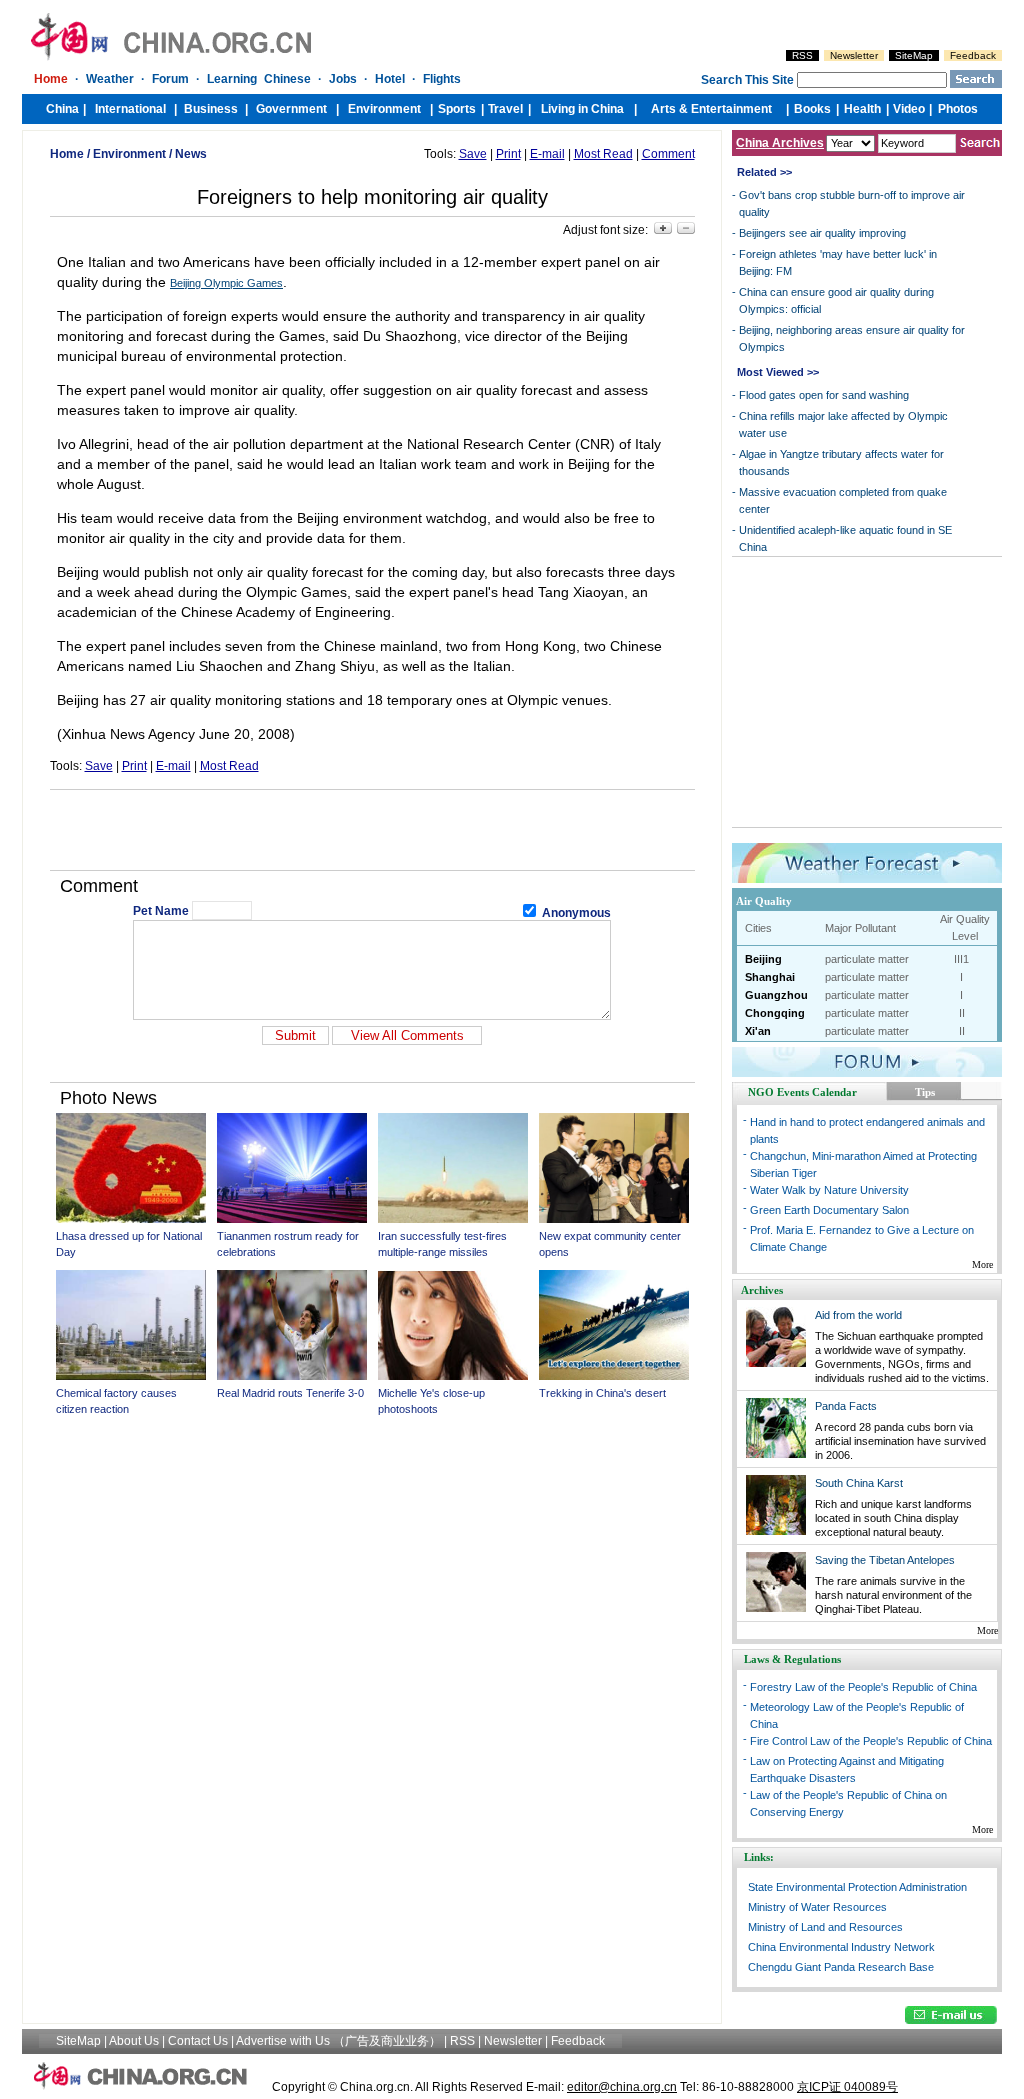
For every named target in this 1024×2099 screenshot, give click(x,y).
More (982, 1264)
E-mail (547, 154)
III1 (961, 959)
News (191, 154)
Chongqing (775, 1013)
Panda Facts (846, 1406)
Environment (129, 154)
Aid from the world (858, 1315)
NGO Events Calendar (802, 1092)
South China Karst (859, 1483)
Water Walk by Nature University (829, 1190)
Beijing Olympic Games (226, 283)
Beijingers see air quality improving (822, 233)
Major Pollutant (860, 928)
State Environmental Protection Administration (857, 1887)
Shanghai (770, 977)
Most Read (603, 154)
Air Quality (764, 901)
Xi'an (758, 1031)
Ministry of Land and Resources (825, 1927)
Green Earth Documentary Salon (829, 1210)
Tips (925, 1092)
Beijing (763, 959)
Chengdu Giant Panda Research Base (841, 1967)
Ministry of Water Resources (817, 1907)
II (962, 1013)
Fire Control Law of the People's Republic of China (871, 1741)
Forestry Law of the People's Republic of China (863, 1687)
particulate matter (867, 959)
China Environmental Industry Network (841, 1947)
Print (508, 154)
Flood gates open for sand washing (824, 395)
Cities (758, 928)
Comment (668, 154)
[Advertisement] (372, 830)
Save (473, 154)
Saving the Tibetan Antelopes (885, 1560)
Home (67, 154)
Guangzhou (776, 995)
